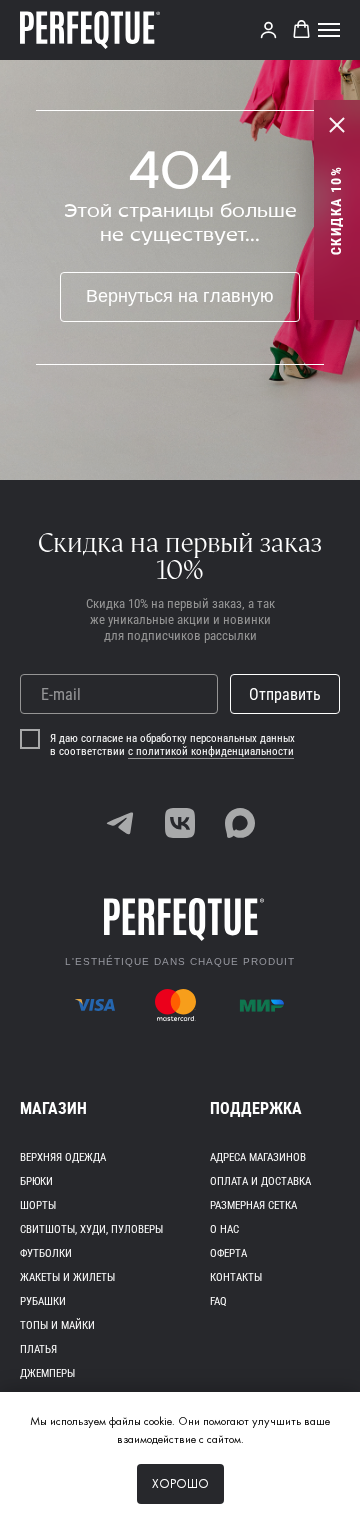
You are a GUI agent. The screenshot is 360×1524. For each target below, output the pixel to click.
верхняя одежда (63, 1157)
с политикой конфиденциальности (211, 751)
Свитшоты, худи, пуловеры (91, 1229)
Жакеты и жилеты (67, 1277)
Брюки (36, 1181)
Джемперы (47, 1373)
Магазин (53, 1108)
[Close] (337, 125)
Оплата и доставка (260, 1181)
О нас (224, 1229)
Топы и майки (57, 1325)
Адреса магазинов (258, 1157)
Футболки (46, 1253)
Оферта (228, 1253)
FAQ (218, 1301)
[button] (268, 29)
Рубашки (43, 1301)
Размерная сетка (253, 1205)
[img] (120, 823)
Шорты (38, 1205)
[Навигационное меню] (329, 30)
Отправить (285, 694)
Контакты (236, 1277)
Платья (38, 1349)
